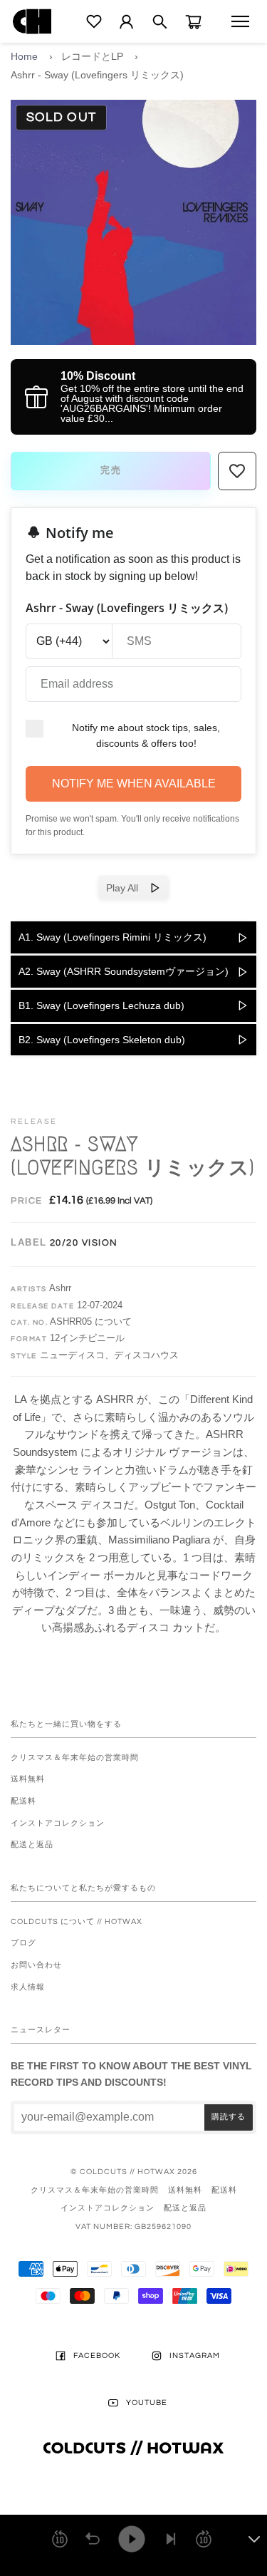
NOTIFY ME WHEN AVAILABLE (134, 783)
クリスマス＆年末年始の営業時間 (75, 1758)
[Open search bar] (160, 22)
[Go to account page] (126, 22)
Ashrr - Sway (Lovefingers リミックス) (97, 75)
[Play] (132, 2539)
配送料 (23, 1801)
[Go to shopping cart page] (193, 22)
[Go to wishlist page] (94, 21)
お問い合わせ (36, 1965)
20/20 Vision (84, 1243)
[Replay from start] (93, 2539)
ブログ (23, 1943)
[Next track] (171, 2539)
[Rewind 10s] (60, 2539)
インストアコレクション (58, 1823)
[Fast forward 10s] (204, 2539)
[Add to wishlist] (237, 471)
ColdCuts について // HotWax (77, 1921)
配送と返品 (32, 1845)
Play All (128, 888)
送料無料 (28, 1779)
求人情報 (28, 1987)
